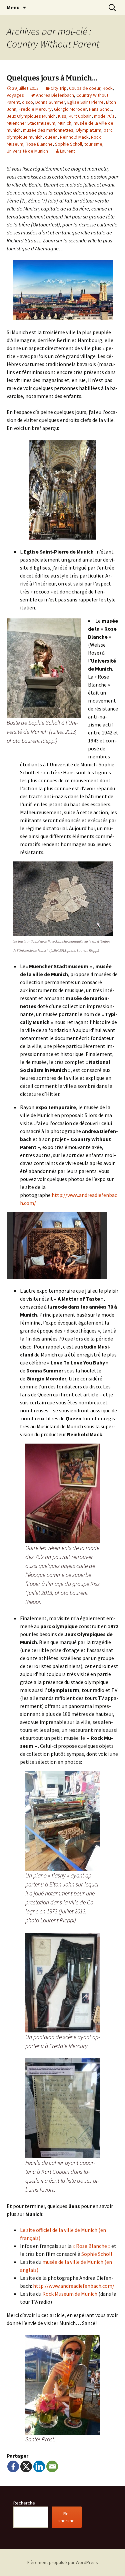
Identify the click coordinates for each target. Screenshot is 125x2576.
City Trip (59, 88)
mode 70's (104, 116)
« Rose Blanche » (91, 2246)
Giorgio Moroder (70, 109)
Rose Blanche (39, 144)
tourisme (93, 144)
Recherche (24, 2503)
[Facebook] (13, 2466)
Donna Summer (50, 102)
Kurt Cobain (80, 116)
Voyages (15, 95)
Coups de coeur (85, 88)
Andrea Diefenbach (55, 95)
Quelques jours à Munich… (52, 78)
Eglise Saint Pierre (85, 102)
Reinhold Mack (74, 137)
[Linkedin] (39, 2466)
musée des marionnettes (48, 130)
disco (27, 102)
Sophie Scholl (68, 144)
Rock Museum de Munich (70, 2294)
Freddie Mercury (35, 109)
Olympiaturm (88, 130)
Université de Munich (27, 151)
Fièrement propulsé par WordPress (63, 2562)
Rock (108, 88)
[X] (26, 2466)
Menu (13, 7)
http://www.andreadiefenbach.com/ (74, 2286)
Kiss (62, 116)
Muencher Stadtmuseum (31, 123)
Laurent (67, 151)
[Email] (52, 2466)
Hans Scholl (100, 109)
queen (51, 137)
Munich (64, 123)
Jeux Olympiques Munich (31, 116)
